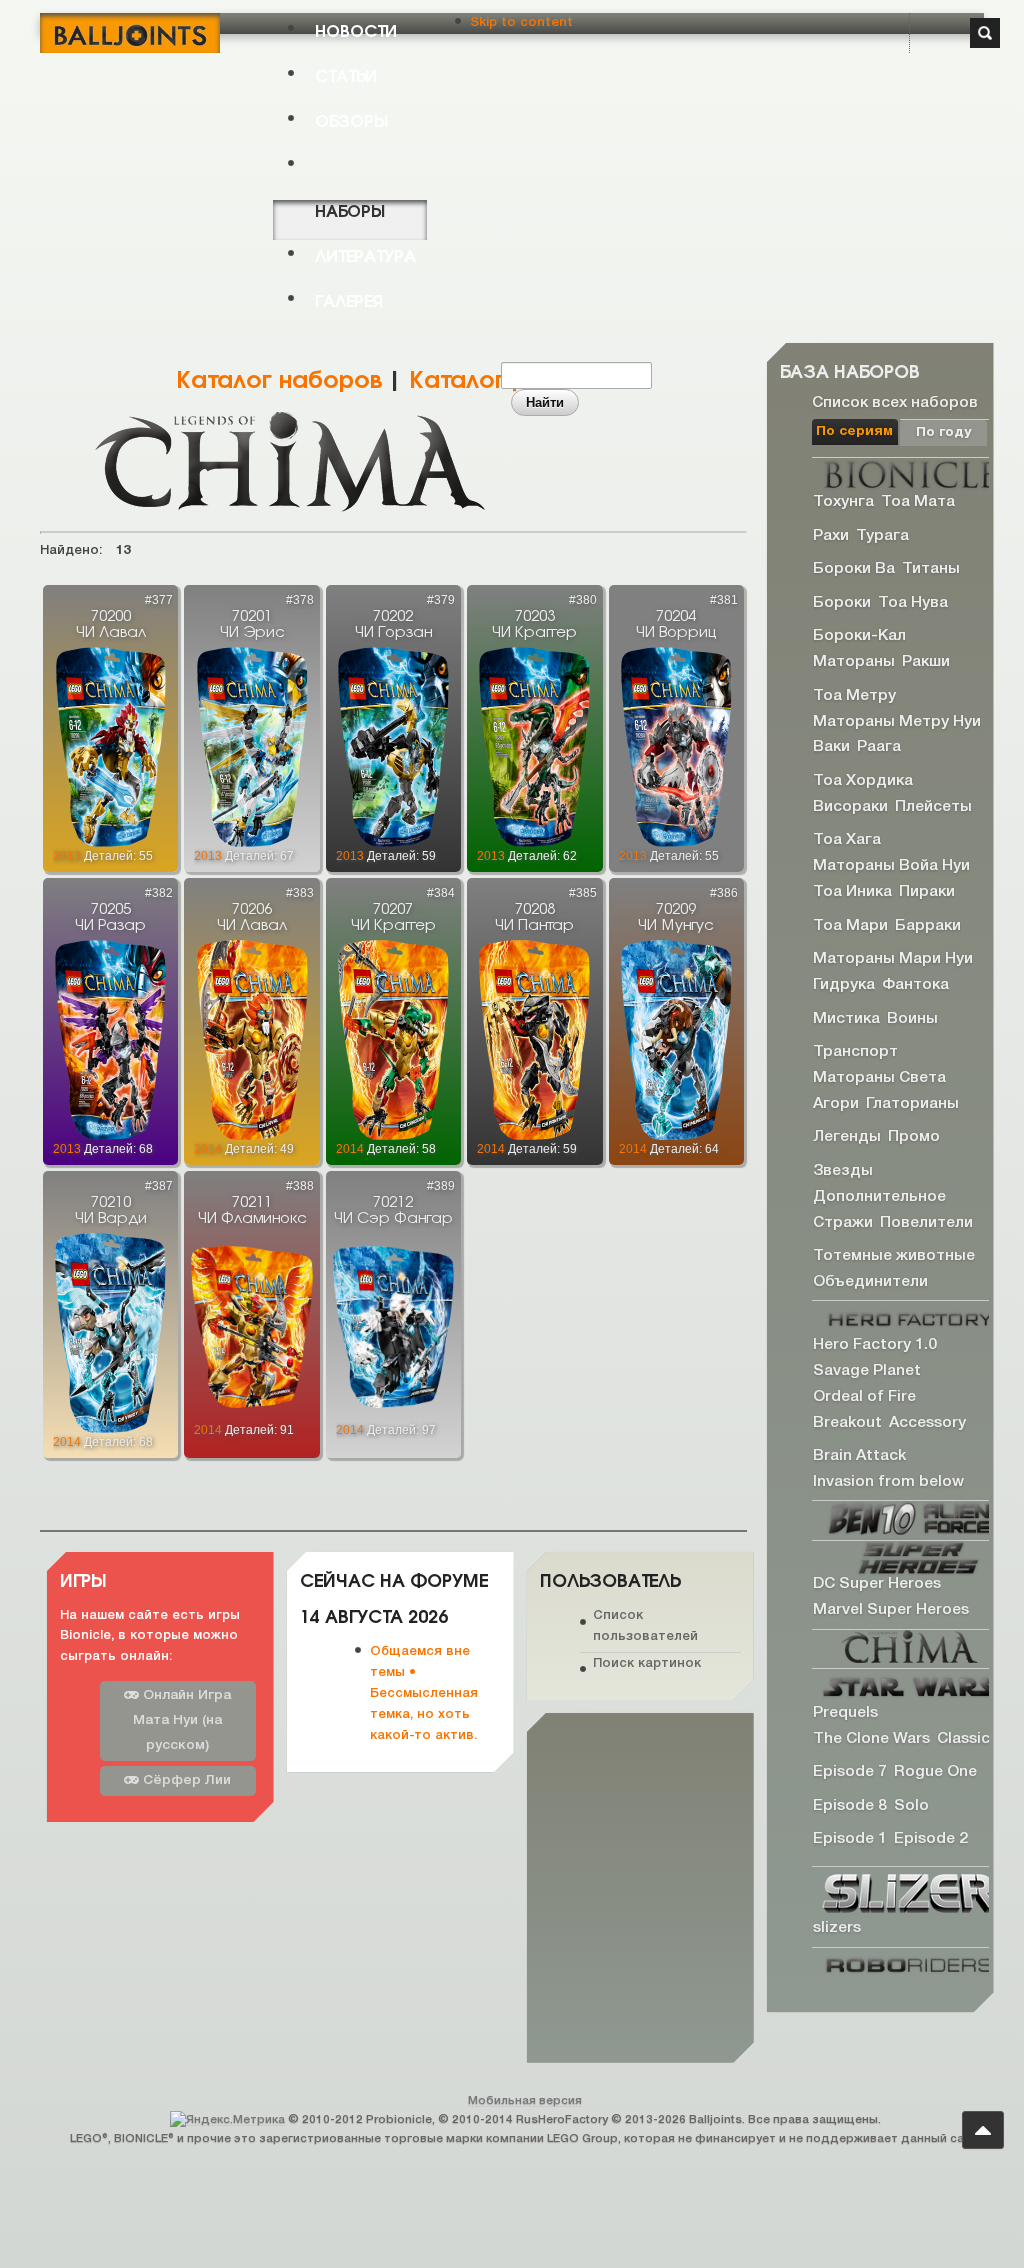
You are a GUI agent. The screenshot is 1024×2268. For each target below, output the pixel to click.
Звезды (843, 1171)
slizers (837, 1928)
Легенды (847, 1137)
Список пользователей (645, 1626)
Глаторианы (912, 1103)
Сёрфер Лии (185, 1780)
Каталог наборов (278, 377)
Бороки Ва (854, 569)
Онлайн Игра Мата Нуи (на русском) (182, 1720)
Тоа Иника (852, 892)
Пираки (927, 892)
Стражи (843, 1222)
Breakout (847, 1422)
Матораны (854, 662)
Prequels (845, 1713)
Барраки (928, 925)
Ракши (926, 662)
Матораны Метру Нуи (897, 721)
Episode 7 (850, 1772)
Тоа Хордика (863, 781)
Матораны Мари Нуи (893, 959)
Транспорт (855, 1052)
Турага (882, 535)
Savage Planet (867, 1371)
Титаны (931, 569)
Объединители (870, 1282)
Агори (836, 1103)
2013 (67, 855)
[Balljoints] (130, 33)
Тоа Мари (850, 925)
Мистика (846, 1018)
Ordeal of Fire (864, 1396)
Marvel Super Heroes (891, 1610)
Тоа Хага (847, 840)
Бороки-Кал (859, 636)
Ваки (831, 747)
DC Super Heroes (877, 1584)
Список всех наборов (895, 402)
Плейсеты (933, 806)
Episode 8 (850, 1806)
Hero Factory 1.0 (875, 1345)
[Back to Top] (983, 2130)
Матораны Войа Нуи (891, 866)
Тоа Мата (918, 502)
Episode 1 (850, 1839)
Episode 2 (931, 1839)
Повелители (926, 1222)
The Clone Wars (871, 1738)
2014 (208, 1148)
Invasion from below (888, 1482)
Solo (911, 1806)
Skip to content (521, 22)
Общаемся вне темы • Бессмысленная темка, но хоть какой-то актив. (424, 1693)
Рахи (831, 535)
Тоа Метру (854, 695)
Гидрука (844, 985)
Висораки (850, 806)
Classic (963, 1738)
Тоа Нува (913, 603)
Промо (914, 1137)
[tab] (855, 432)
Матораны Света (879, 1078)
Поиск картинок (647, 1662)
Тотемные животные (894, 1256)
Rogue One (935, 1772)
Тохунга (843, 502)
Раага (879, 747)
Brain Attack (859, 1456)
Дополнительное (879, 1196)
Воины (912, 1018)
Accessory (927, 1422)
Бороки (842, 603)
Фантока (915, 985)
